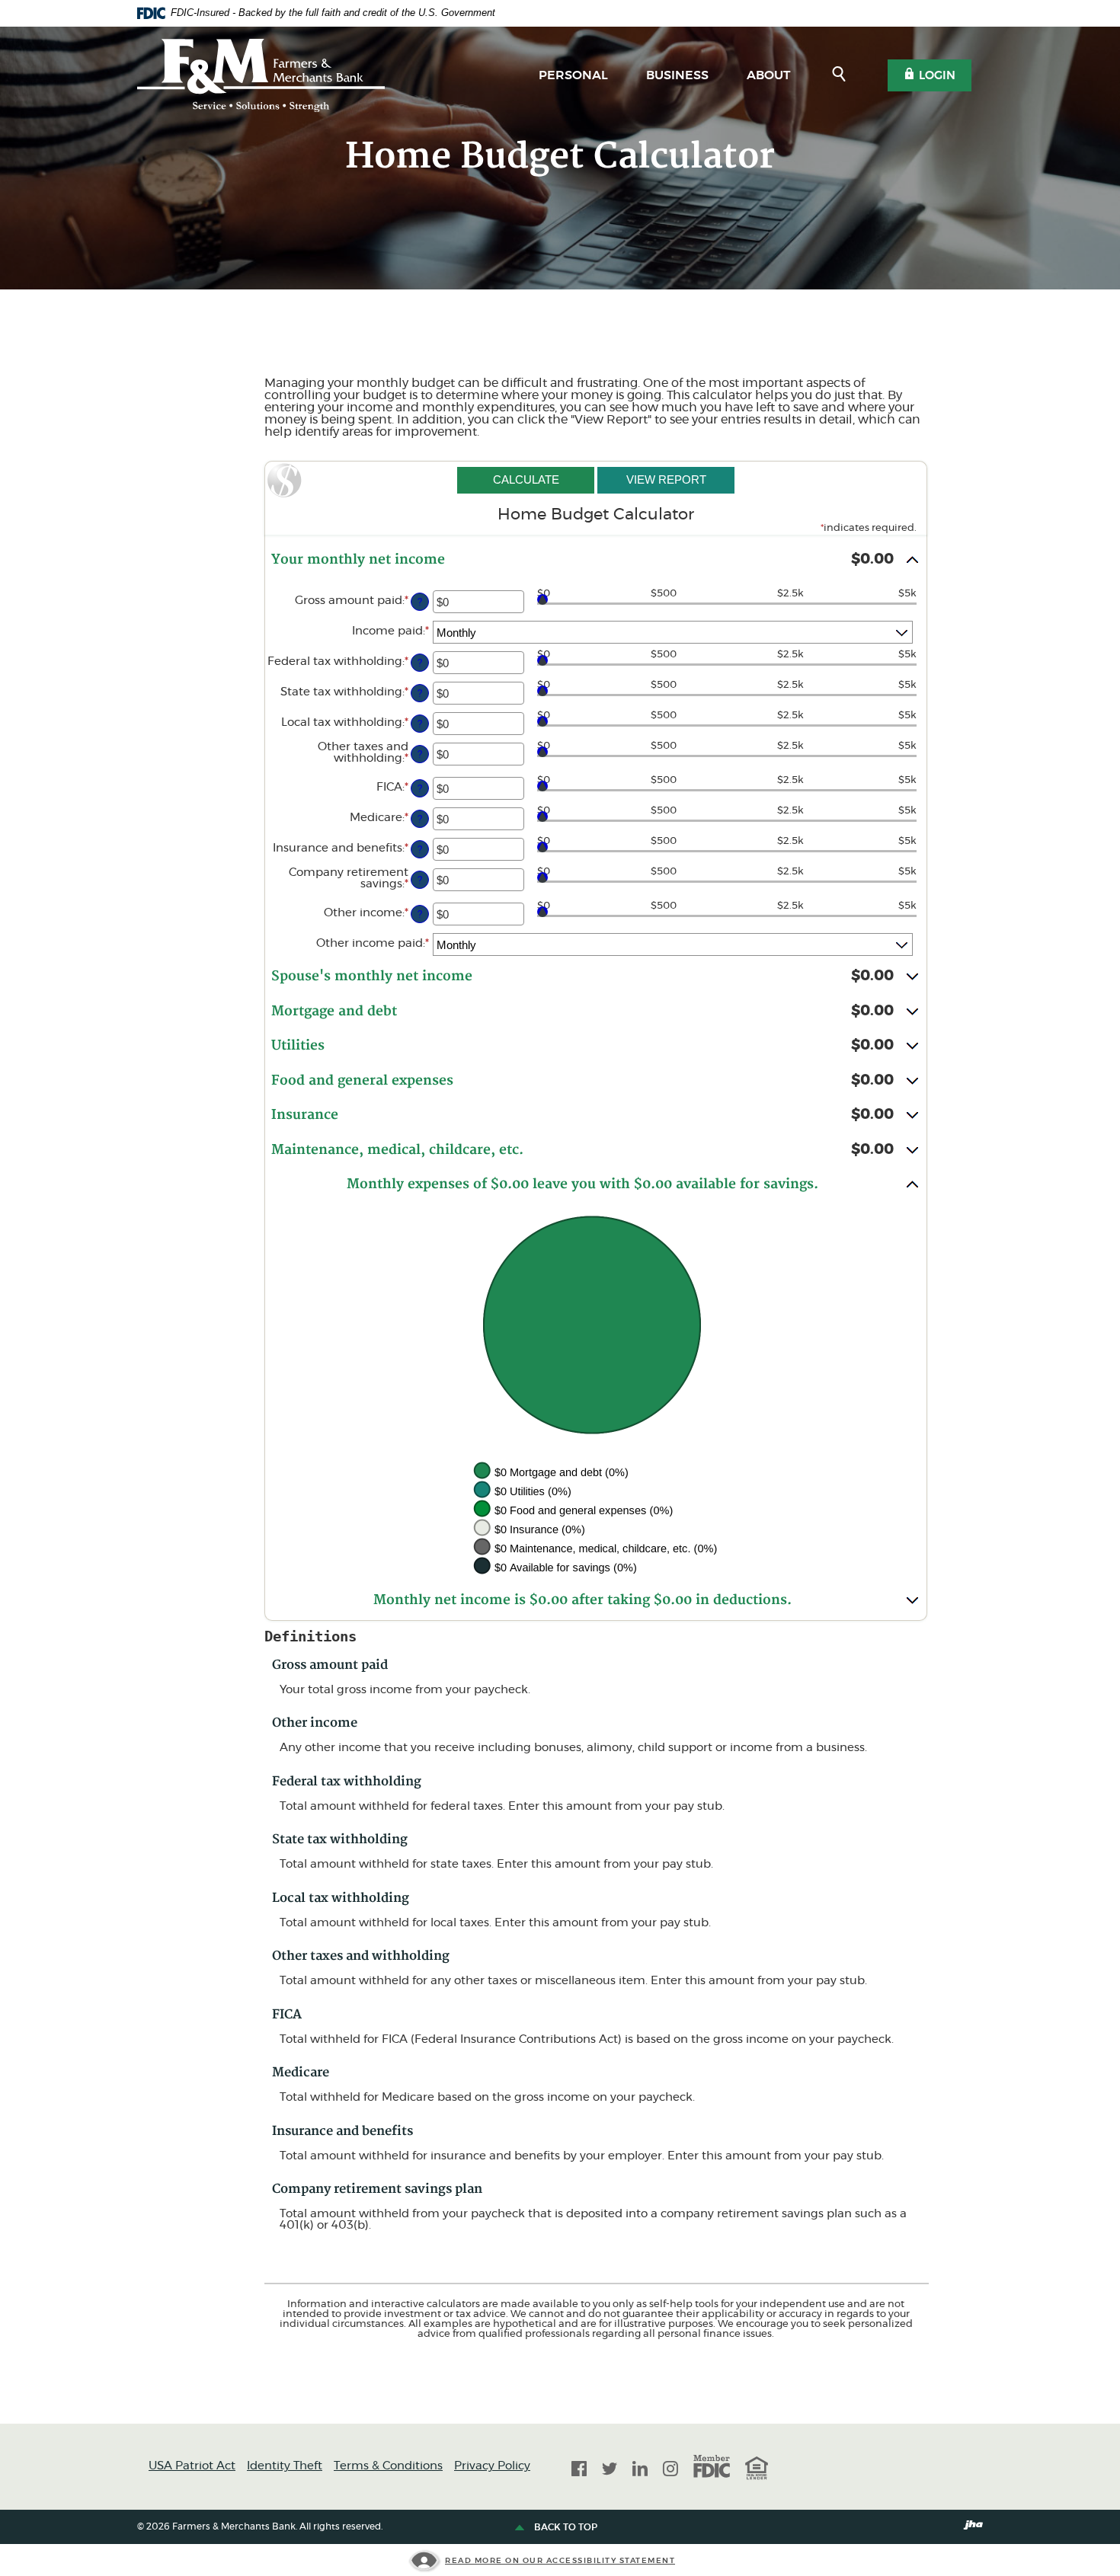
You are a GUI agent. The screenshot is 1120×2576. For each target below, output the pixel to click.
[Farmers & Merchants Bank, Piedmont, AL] (261, 75)
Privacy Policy (492, 2466)
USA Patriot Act (192, 2466)
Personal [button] (573, 75)
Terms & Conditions (388, 2466)
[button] (596, 560)
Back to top (565, 2527)
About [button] (768, 75)
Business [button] (677, 75)
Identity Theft (285, 2466)
